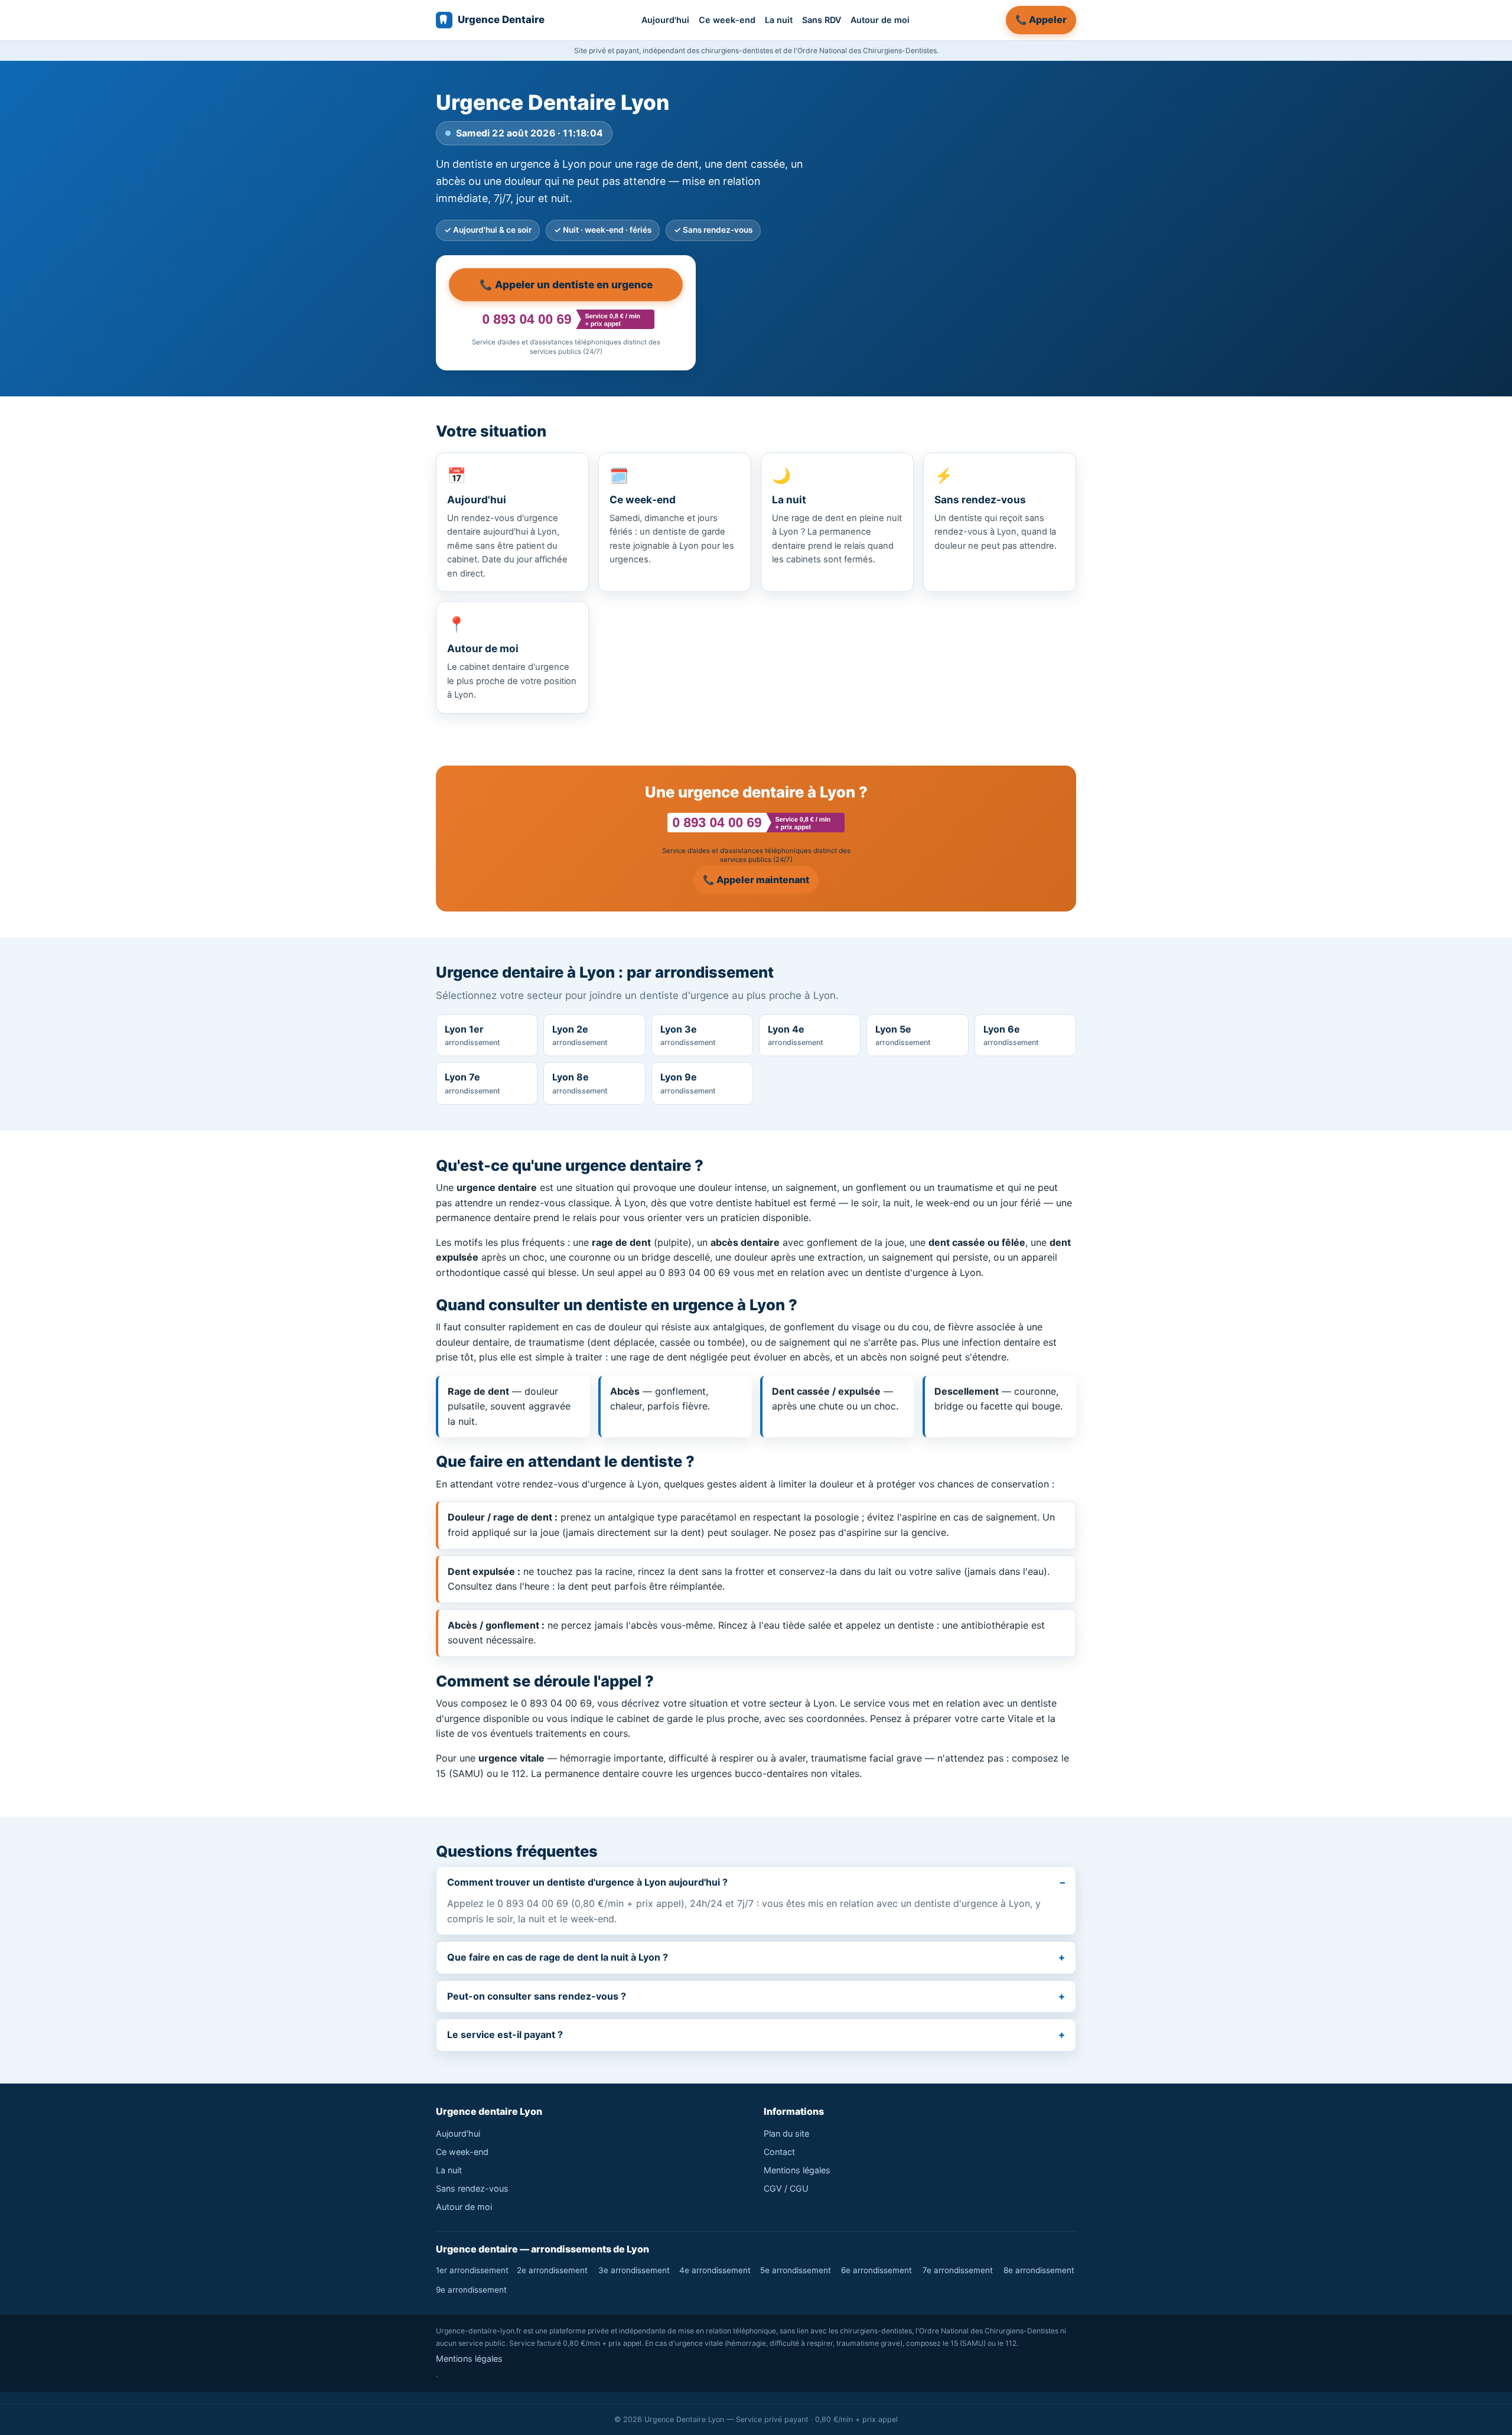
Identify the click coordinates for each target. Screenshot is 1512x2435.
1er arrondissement (472, 2270)
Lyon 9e (688, 1083)
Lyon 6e (1011, 1035)
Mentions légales (797, 2170)
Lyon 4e (796, 1035)
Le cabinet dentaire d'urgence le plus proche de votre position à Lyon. (512, 657)
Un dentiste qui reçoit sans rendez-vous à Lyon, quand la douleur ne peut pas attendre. (995, 509)
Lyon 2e (580, 1035)
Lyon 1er (472, 1035)
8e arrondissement (1039, 2270)
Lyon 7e (472, 1083)
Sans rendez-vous (472, 2188)
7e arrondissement (958, 2270)
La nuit (779, 20)
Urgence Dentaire (501, 19)
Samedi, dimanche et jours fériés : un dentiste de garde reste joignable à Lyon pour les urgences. (672, 515)
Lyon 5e (903, 1035)
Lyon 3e (688, 1035)
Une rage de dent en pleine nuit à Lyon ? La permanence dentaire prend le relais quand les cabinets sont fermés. (837, 515)
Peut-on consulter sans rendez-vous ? (537, 1996)
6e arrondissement (876, 2270)
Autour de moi (880, 20)
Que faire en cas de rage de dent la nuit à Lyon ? (558, 1957)
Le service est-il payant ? (505, 2034)
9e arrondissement (471, 2290)
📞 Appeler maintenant (756, 880)
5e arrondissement (796, 2270)
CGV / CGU (786, 2188)
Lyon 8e (580, 1083)
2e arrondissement (552, 2270)
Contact (779, 2152)
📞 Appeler (1041, 19)
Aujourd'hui (665, 20)
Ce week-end (727, 20)
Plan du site (786, 2133)
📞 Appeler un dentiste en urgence (566, 284)
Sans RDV (822, 20)
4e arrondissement (715, 2270)
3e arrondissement (634, 2270)
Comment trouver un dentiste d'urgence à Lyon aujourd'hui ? (587, 1882)
